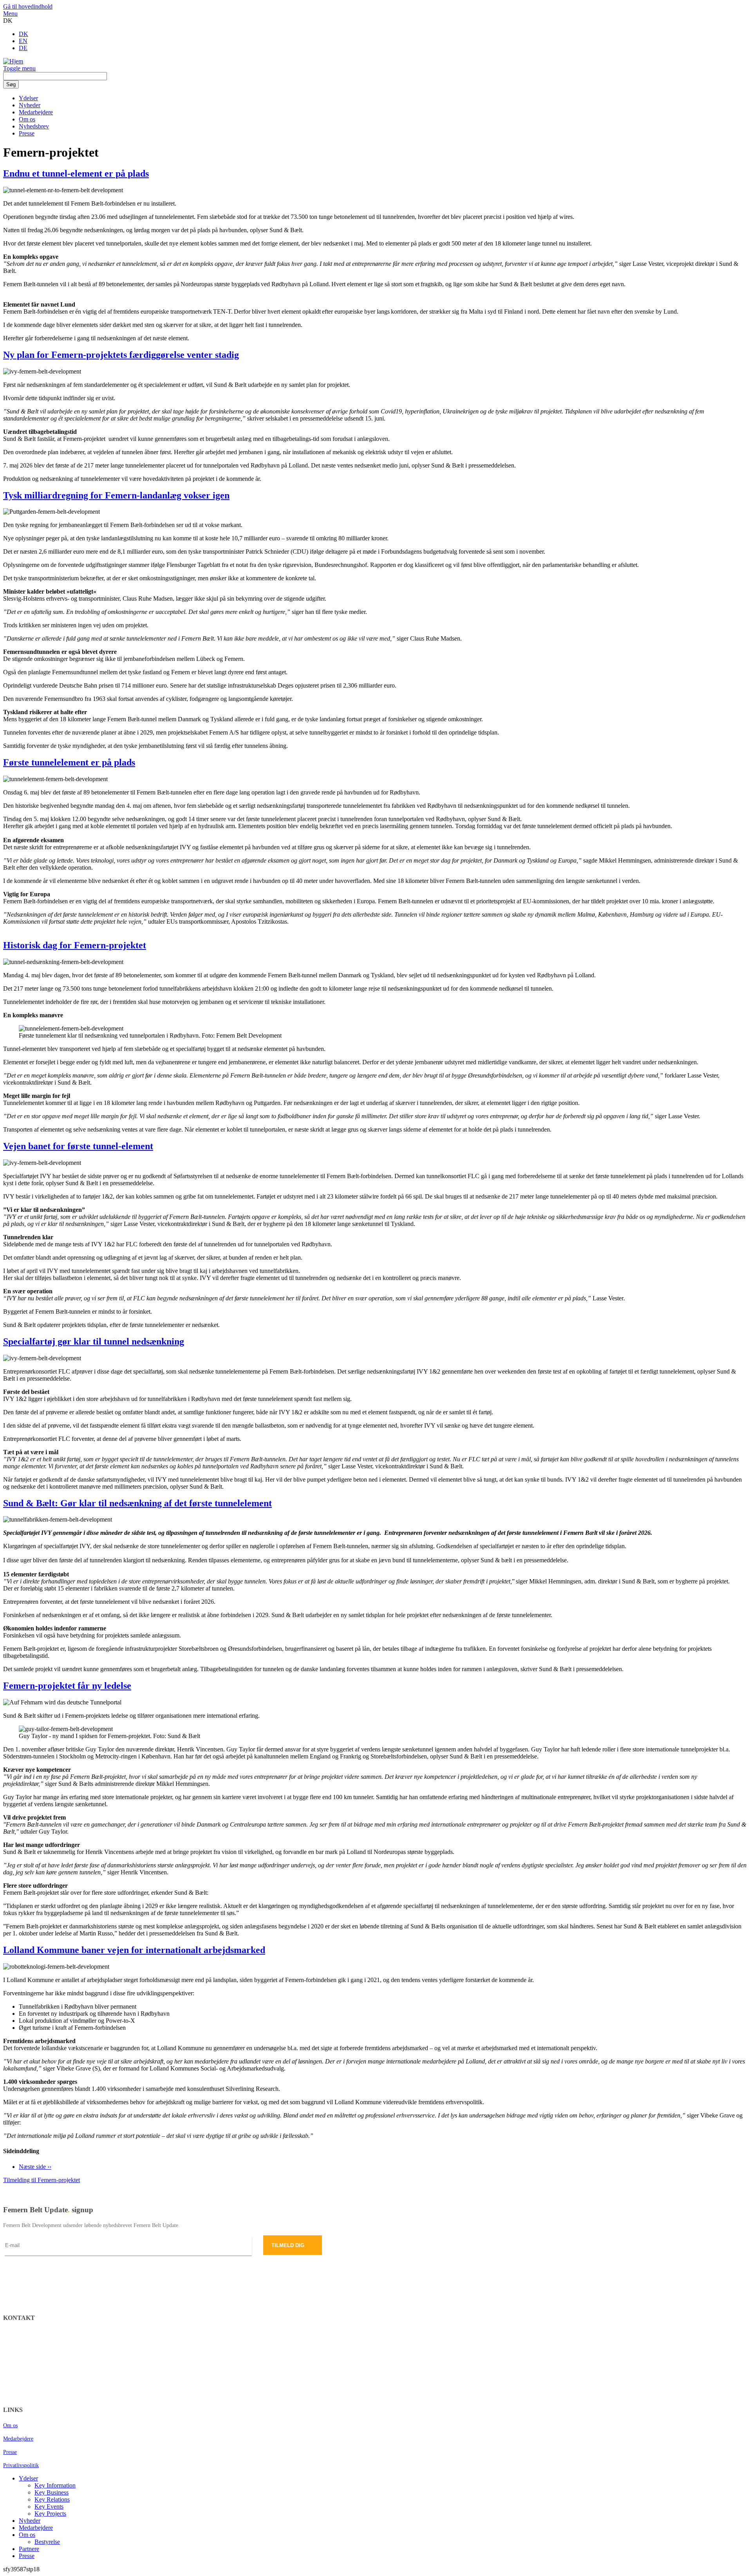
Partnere (29, 2549)
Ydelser (28, 98)
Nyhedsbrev (34, 126)
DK (23, 34)
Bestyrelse (47, 2542)
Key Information (55, 2485)
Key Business (52, 2492)
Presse (27, 133)
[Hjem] (13, 61)
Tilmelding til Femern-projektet (42, 2180)
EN (23, 41)
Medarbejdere (36, 112)
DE (23, 48)
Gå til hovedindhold (28, 6)
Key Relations (52, 2499)
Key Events (49, 2507)
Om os (27, 119)
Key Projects (50, 2514)
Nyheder (30, 105)
